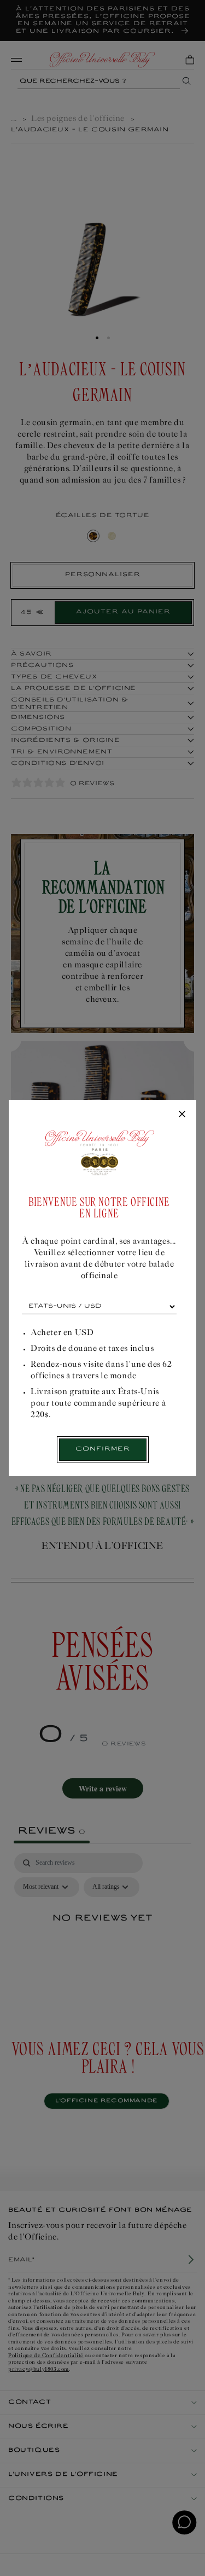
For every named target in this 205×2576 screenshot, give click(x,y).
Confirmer (103, 1449)
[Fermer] (182, 1115)
